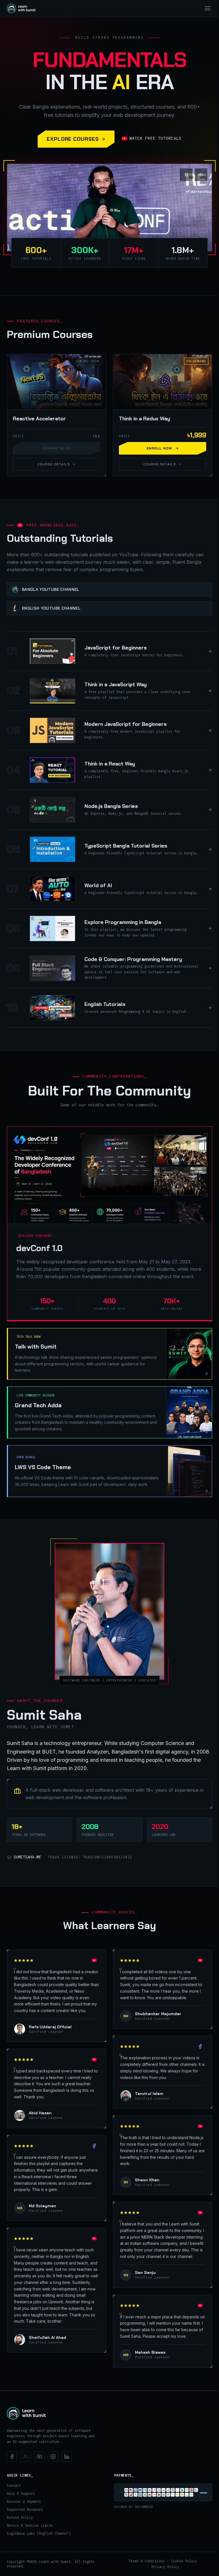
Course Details (54, 464)
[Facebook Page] (12, 2457)
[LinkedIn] (67, 2457)
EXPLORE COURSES (73, 139)
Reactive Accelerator (39, 419)
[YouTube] (39, 2457)
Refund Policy (20, 2518)
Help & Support (21, 2494)
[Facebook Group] (26, 2457)
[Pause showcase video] (186, 175)
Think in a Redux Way (144, 419)
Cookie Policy (184, 2561)
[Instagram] (53, 2457)
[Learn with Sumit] (26, 2413)
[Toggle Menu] (208, 8)
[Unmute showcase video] (201, 175)
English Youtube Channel (51, 608)
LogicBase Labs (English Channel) (39, 2534)
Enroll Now (160, 448)
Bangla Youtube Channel (51, 589)
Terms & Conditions (147, 2561)
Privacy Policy (165, 2567)
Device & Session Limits (30, 2526)
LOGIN (186, 8)
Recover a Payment (24, 2502)
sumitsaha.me (27, 1857)
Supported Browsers (25, 2510)
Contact (14, 2486)
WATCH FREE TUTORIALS (155, 138)
